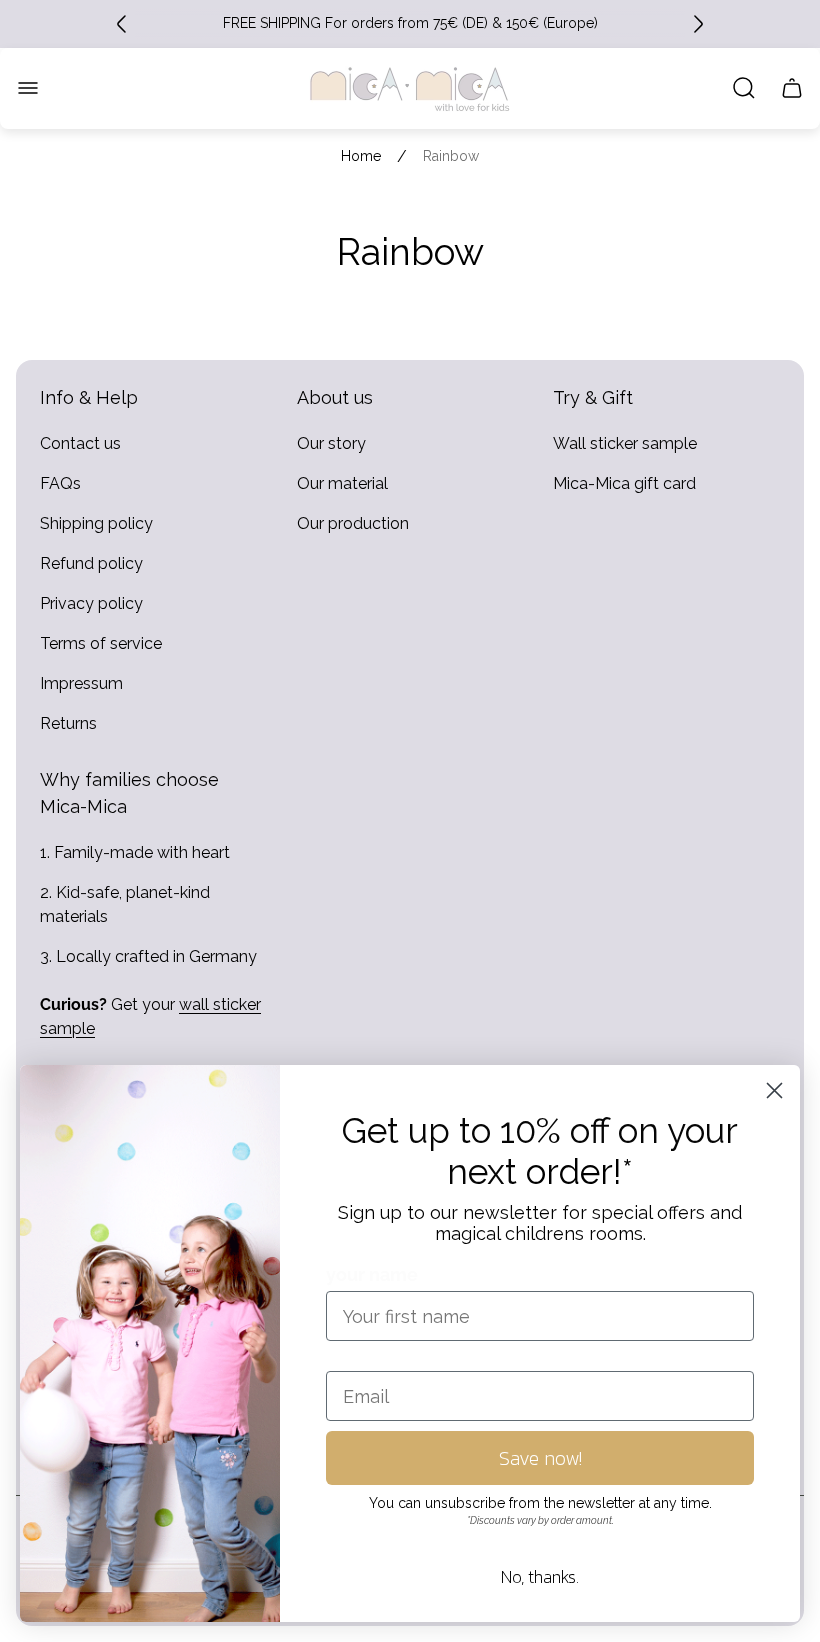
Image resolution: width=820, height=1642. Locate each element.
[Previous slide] (122, 24)
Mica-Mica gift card (624, 483)
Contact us (80, 443)
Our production (353, 523)
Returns (68, 723)
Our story (331, 443)
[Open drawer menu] (28, 88)
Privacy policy (91, 603)
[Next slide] (698, 24)
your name (372, 1274)
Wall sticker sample (625, 443)
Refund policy (91, 563)
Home (361, 156)
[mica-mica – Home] (410, 88)
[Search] (744, 88)
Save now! (540, 1458)
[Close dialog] (774, 1090)
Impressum (81, 683)
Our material (342, 483)
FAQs (60, 483)
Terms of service (101, 643)
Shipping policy (96, 523)
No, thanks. (540, 1576)
